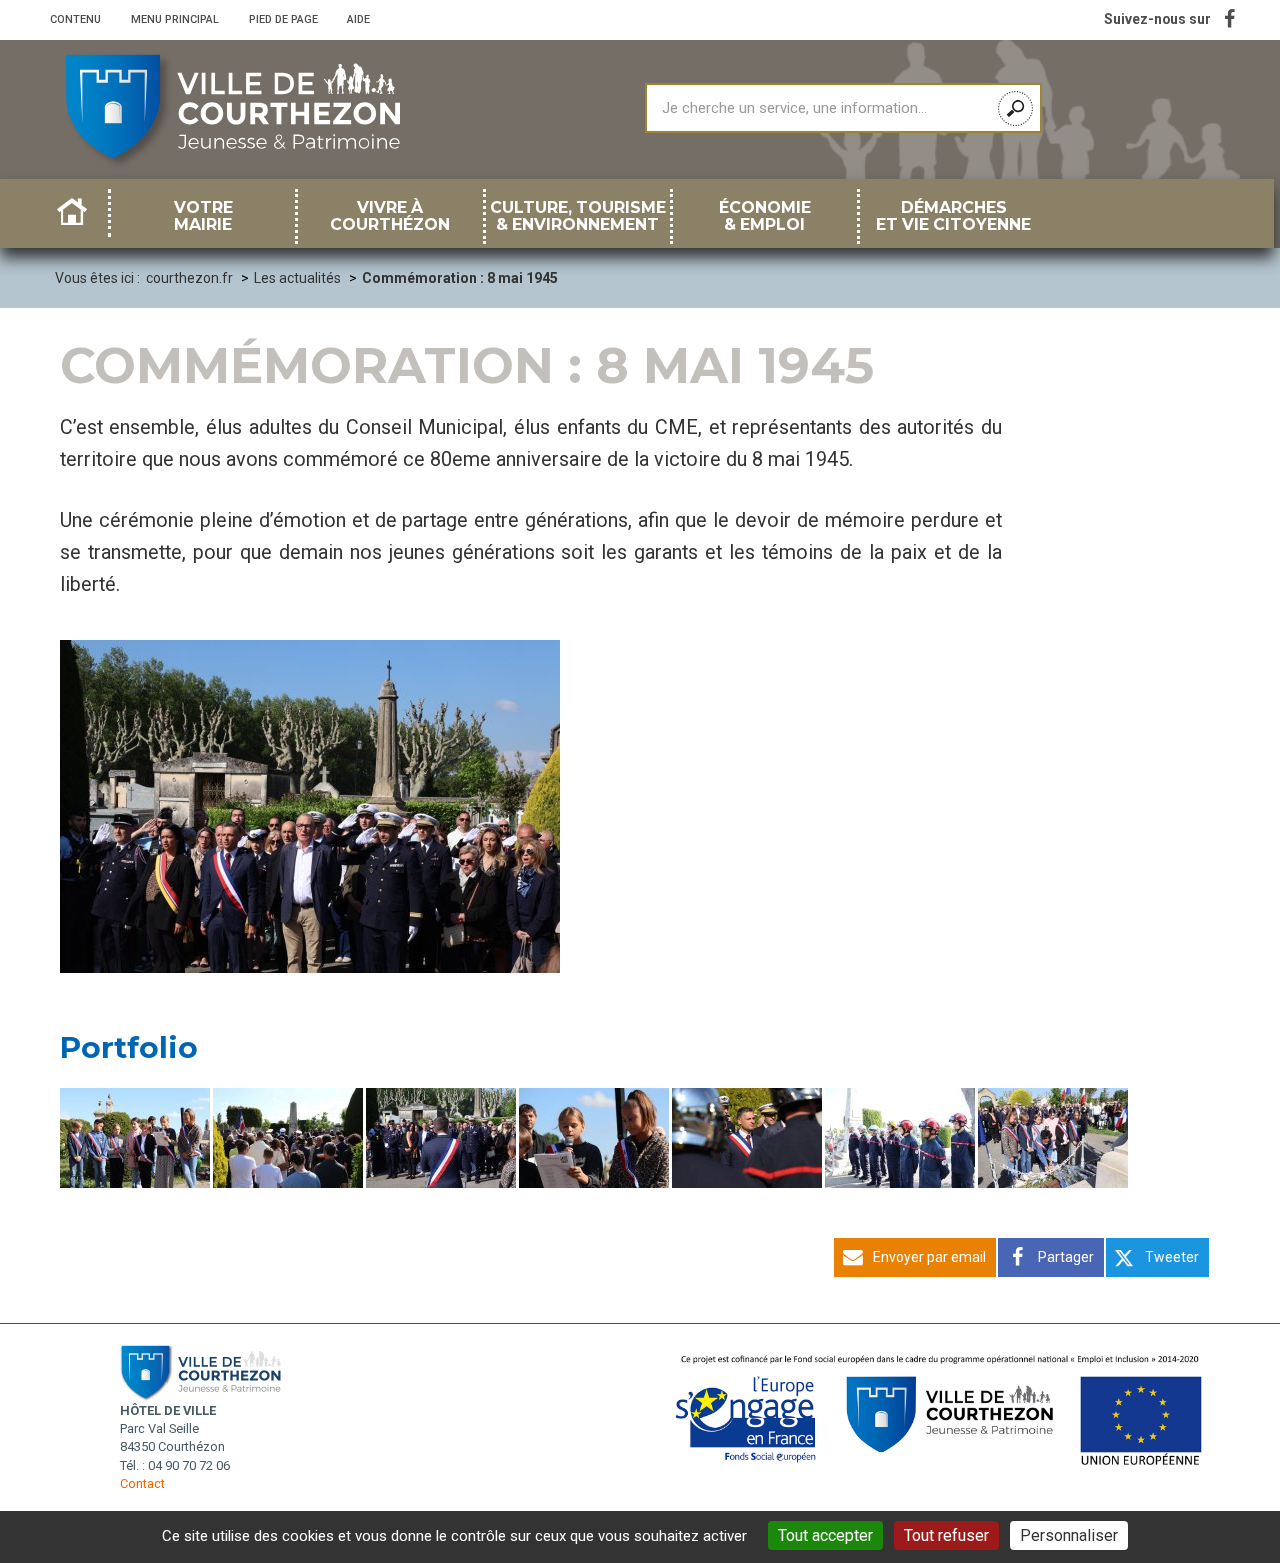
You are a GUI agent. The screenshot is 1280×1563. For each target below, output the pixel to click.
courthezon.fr (189, 278)
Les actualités (297, 278)
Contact (142, 1483)
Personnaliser (1069, 1535)
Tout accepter (825, 1535)
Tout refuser (946, 1535)
